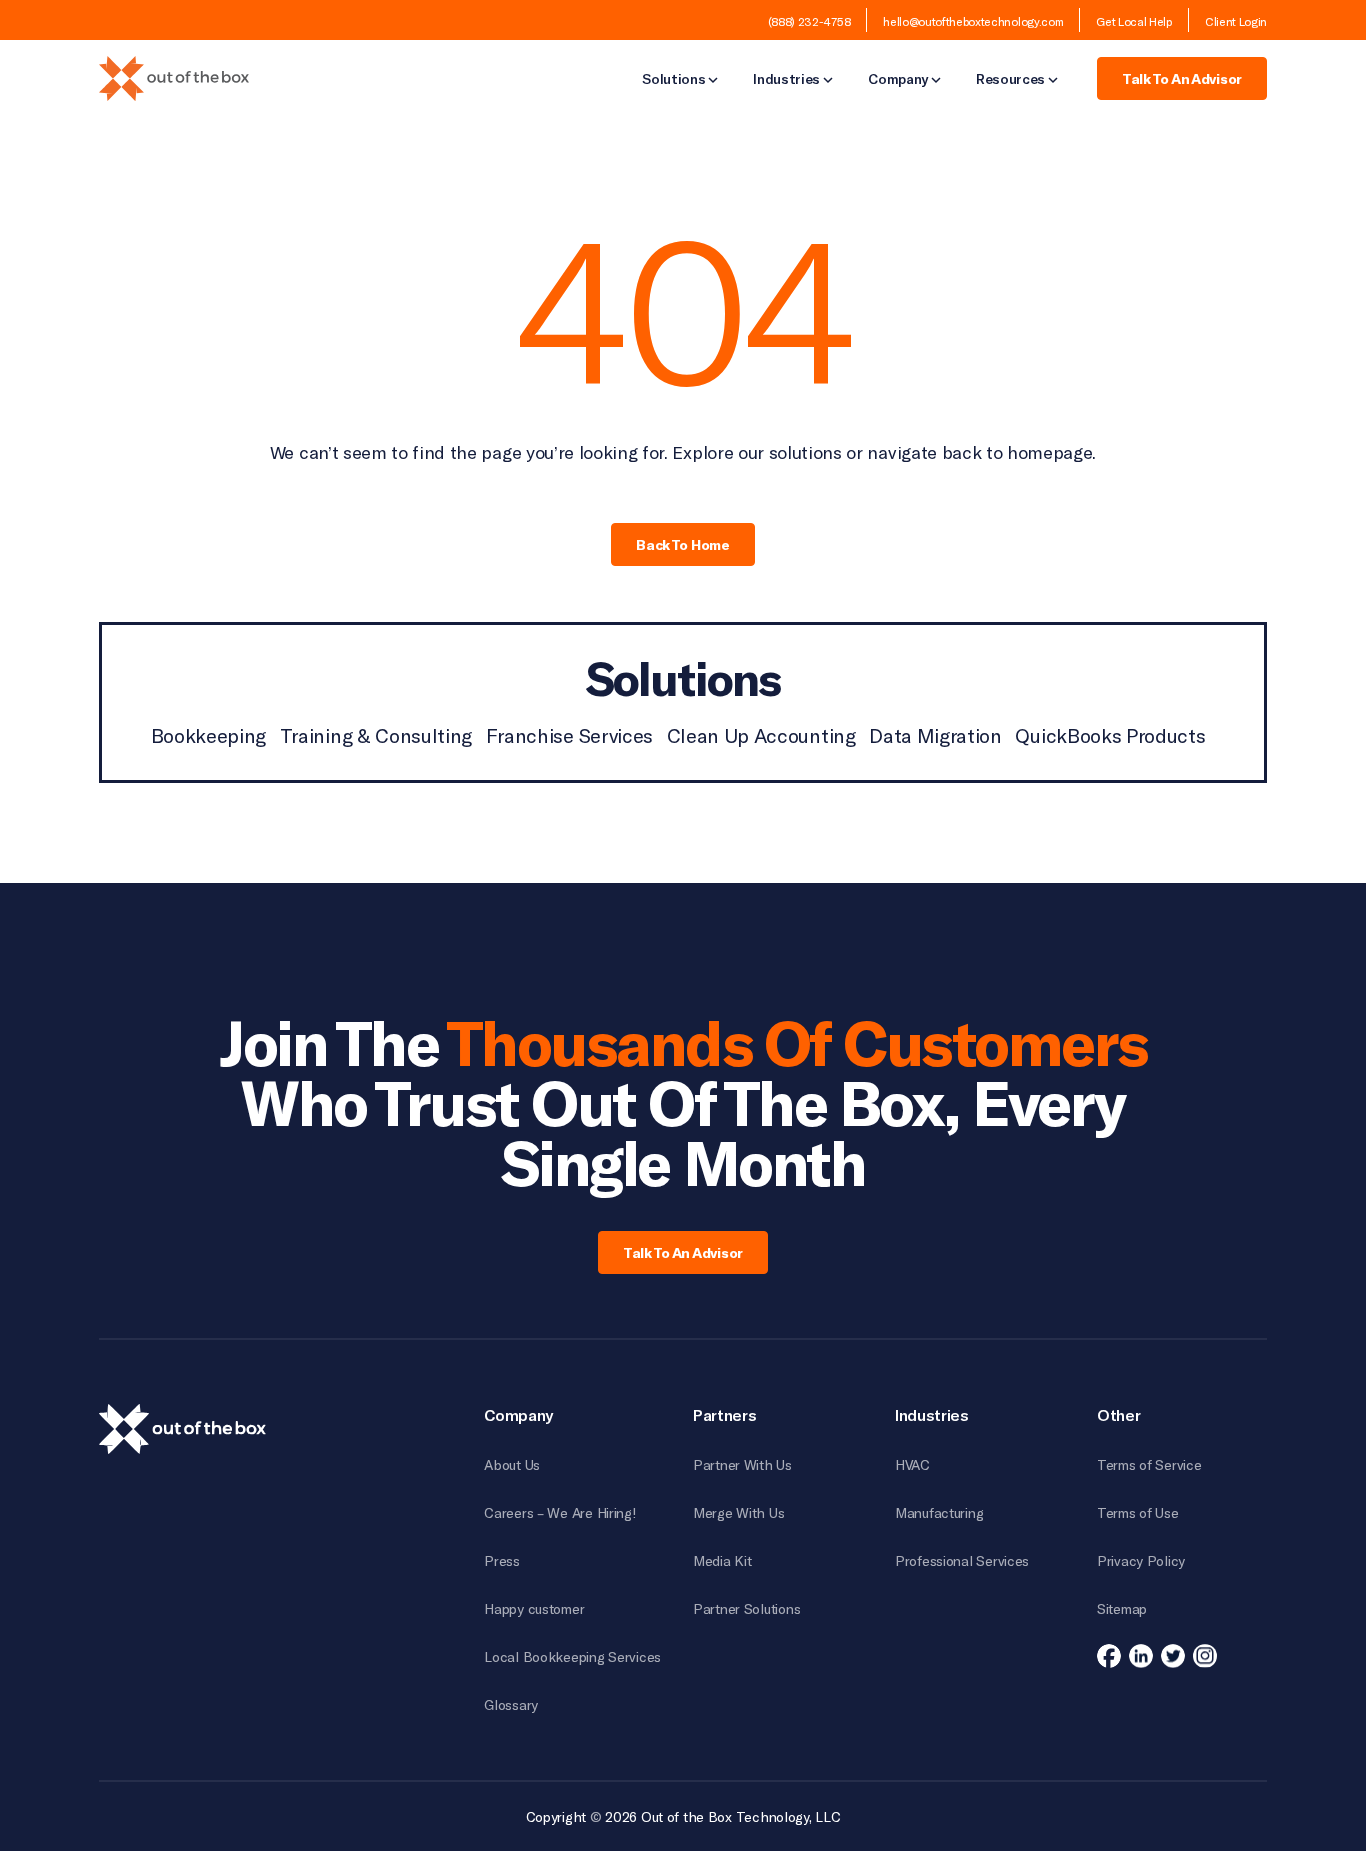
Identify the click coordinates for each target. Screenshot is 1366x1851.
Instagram (1205, 1656)
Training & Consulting (376, 735)
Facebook (1109, 1656)
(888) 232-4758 (809, 21)
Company (898, 80)
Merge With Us (738, 1512)
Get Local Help (1134, 21)
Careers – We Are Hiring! (560, 1512)
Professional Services (962, 1560)
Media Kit (722, 1560)
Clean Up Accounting (761, 735)
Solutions (673, 80)
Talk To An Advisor (1182, 78)
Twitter (1173, 1656)
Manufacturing (939, 1512)
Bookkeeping (208, 735)
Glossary (511, 1704)
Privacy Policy (1141, 1560)
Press (502, 1560)
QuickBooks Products (1110, 735)
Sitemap (1122, 1608)
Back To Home (683, 544)
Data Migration (935, 735)
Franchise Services (569, 735)
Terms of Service (1149, 1464)
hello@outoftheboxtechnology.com (973, 21)
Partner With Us (742, 1464)
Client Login (1236, 21)
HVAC (912, 1464)
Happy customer (534, 1608)
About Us (512, 1464)
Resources (1010, 80)
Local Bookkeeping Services (572, 1656)
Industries (786, 80)
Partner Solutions (746, 1608)
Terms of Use (1138, 1512)
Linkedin (1141, 1656)
